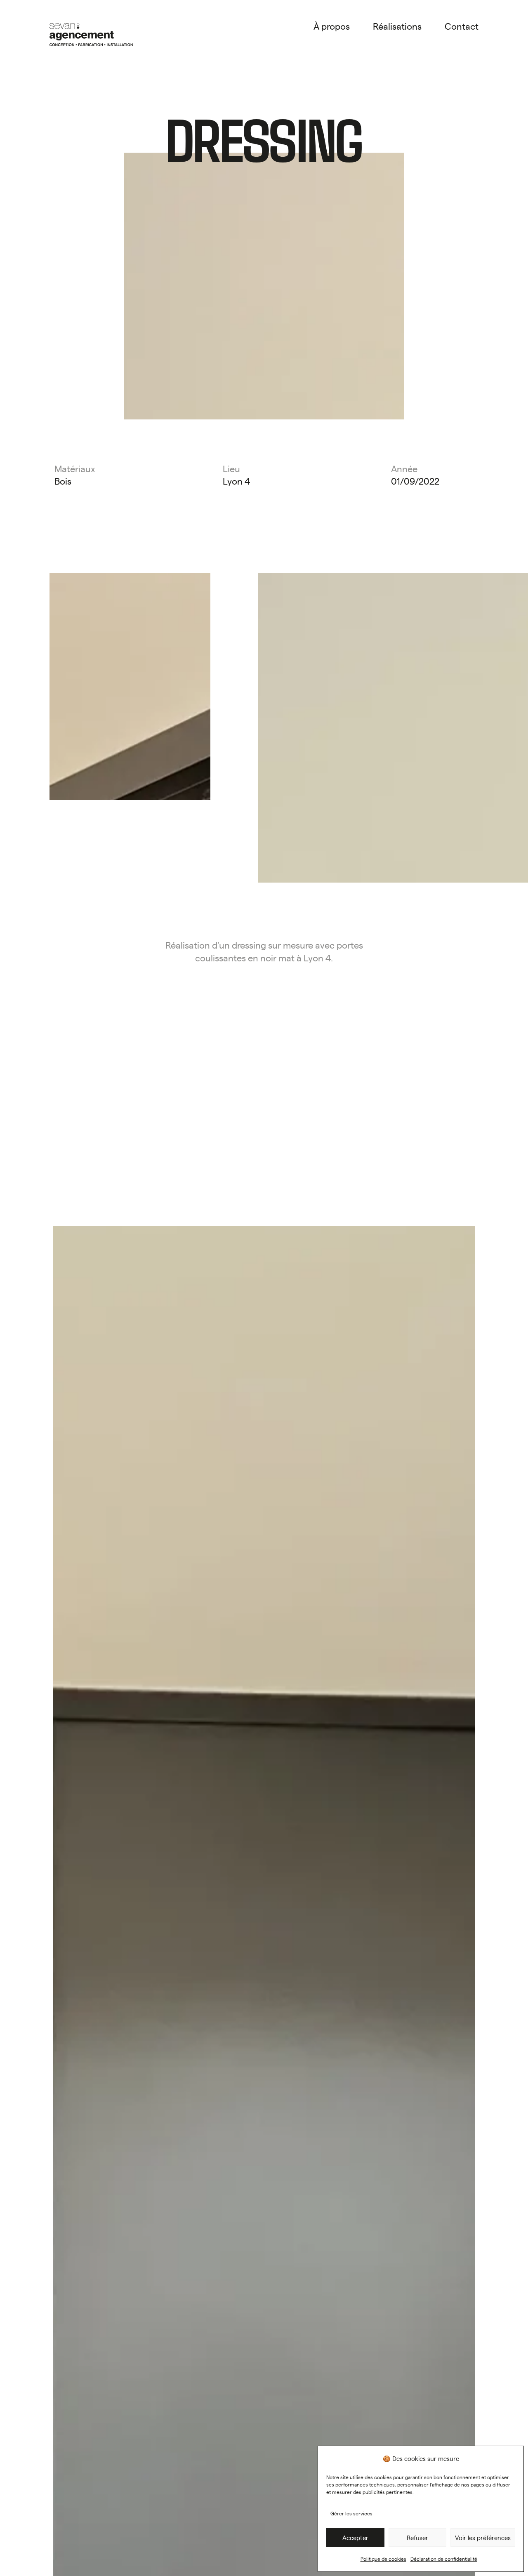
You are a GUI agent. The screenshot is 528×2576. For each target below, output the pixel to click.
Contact (462, 26)
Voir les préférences (483, 2537)
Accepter (355, 2537)
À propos (332, 26)
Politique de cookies (383, 2559)
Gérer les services (351, 2513)
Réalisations (397, 26)
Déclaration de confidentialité (444, 2559)
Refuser (417, 2537)
